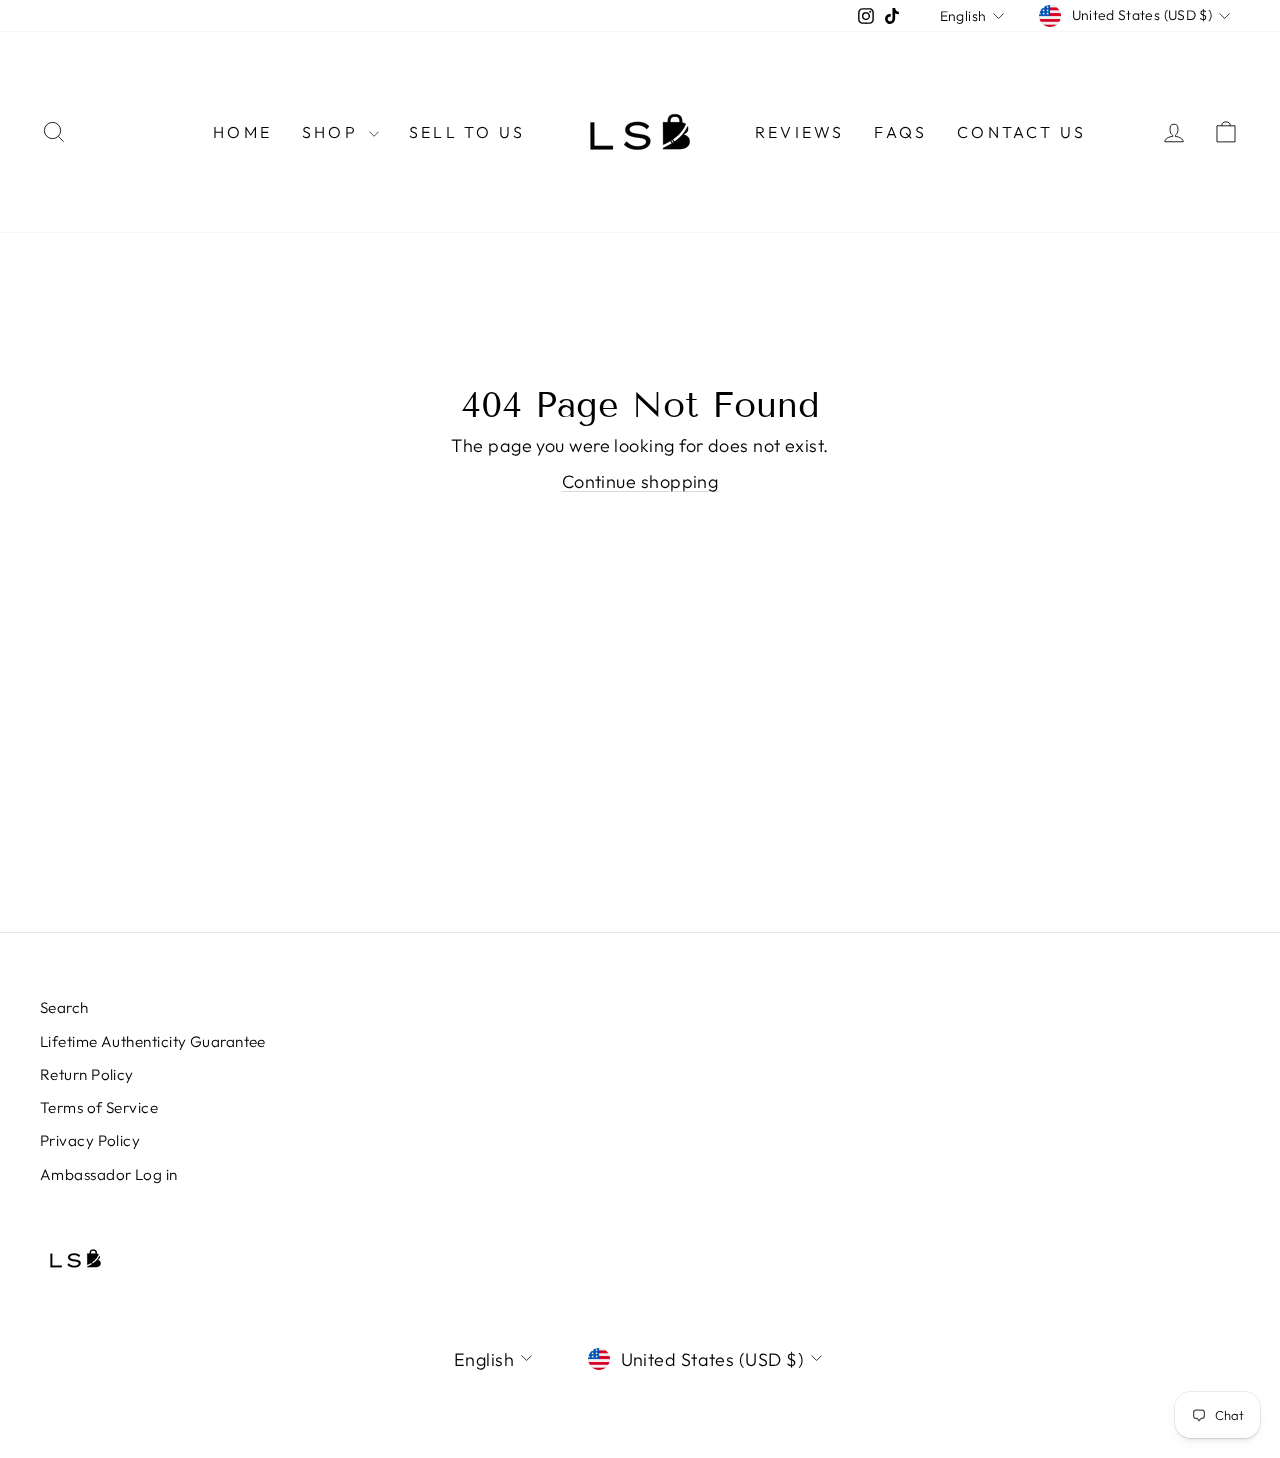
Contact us (1021, 132)
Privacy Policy (90, 1140)
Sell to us (467, 132)
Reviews (799, 132)
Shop (333, 132)
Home (242, 132)
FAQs (900, 132)
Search (64, 1007)
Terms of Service (99, 1107)
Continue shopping (640, 481)
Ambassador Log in (109, 1174)
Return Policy (87, 1074)
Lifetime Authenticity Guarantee (153, 1041)
